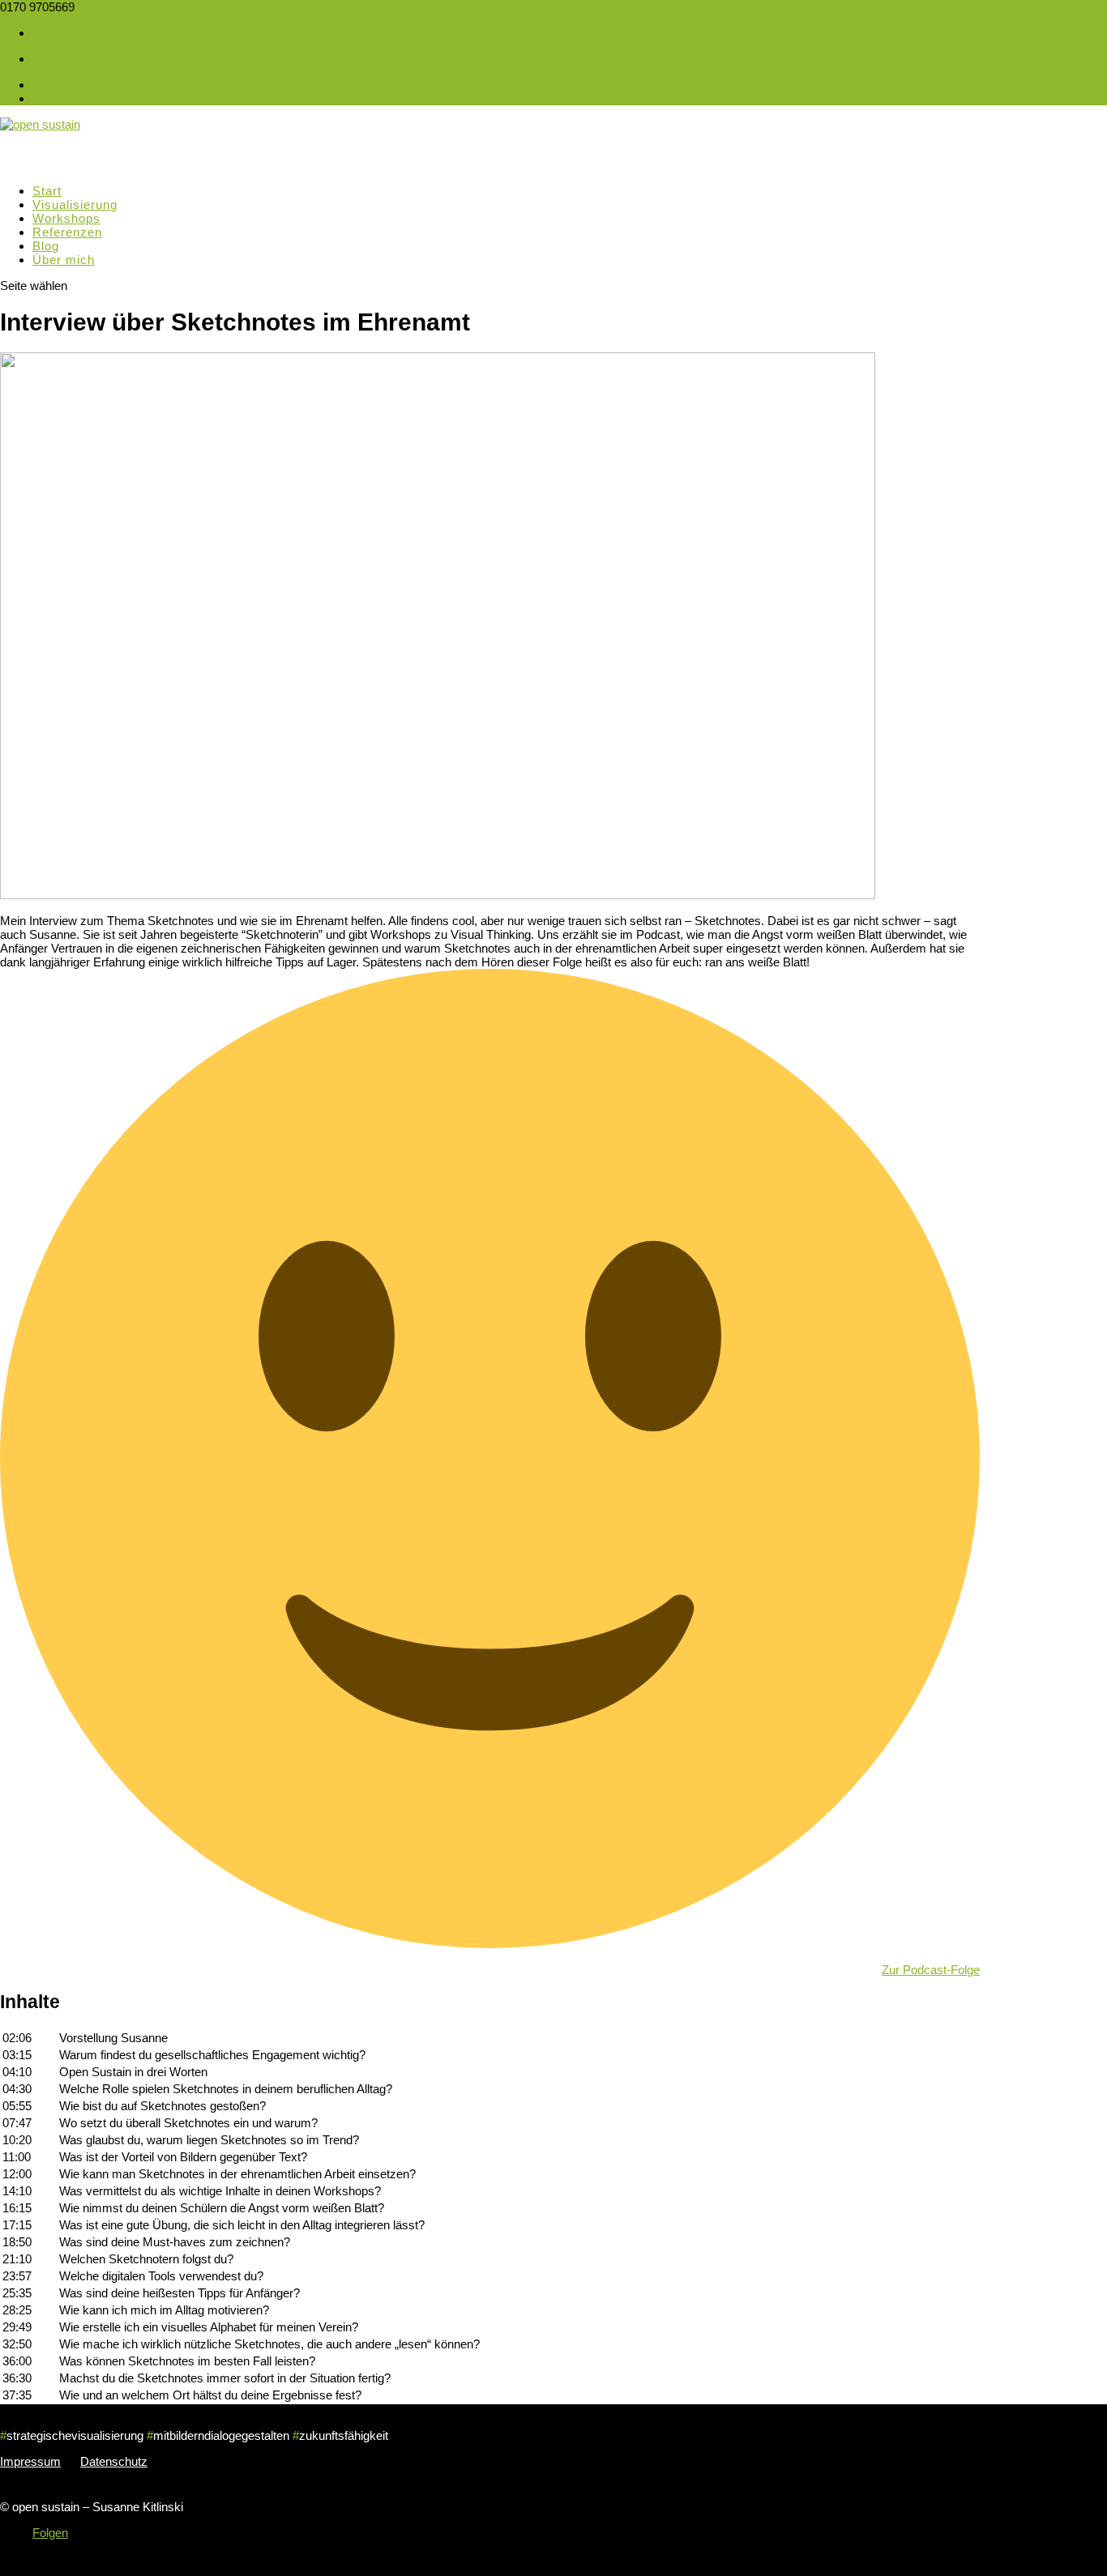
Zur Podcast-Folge (931, 1970)
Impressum (63, 85)
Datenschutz (66, 98)
